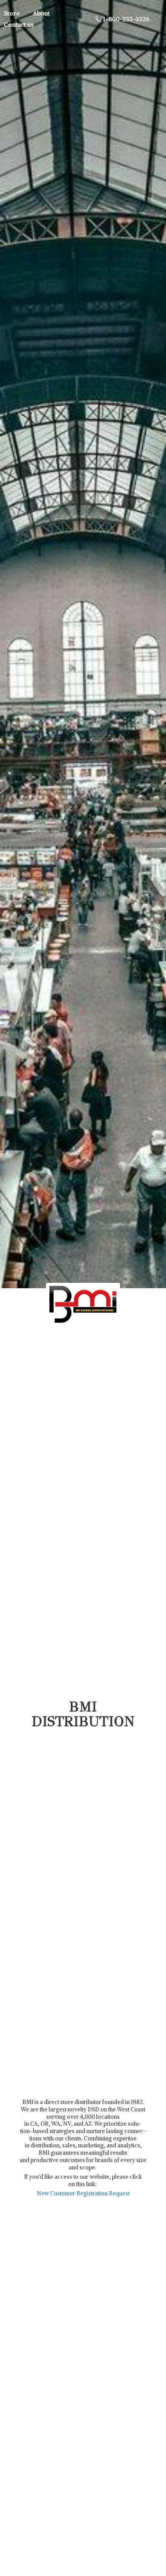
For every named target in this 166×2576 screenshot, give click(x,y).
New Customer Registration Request (83, 2193)
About (41, 13)
